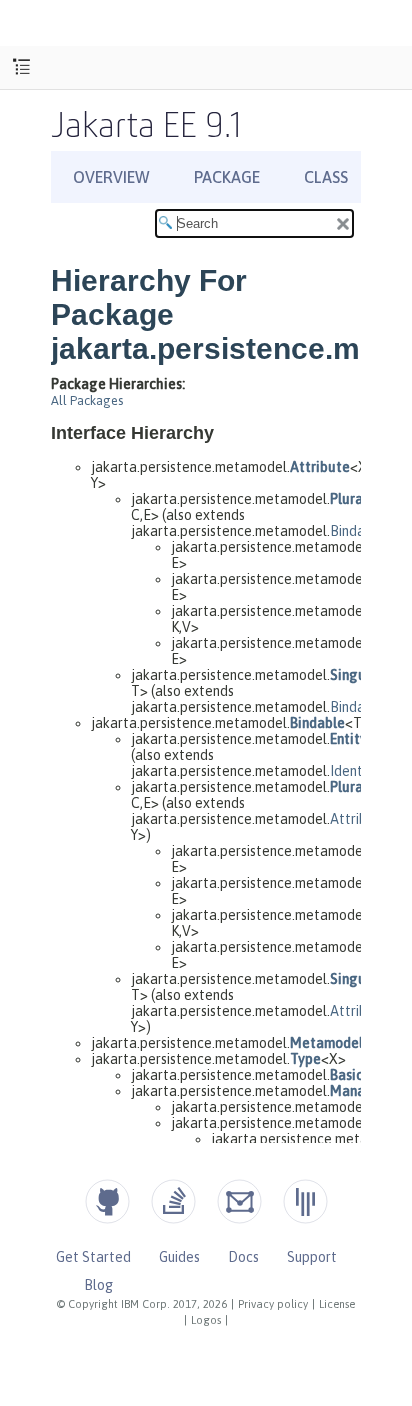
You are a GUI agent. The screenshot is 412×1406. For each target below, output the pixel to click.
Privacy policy (273, 1304)
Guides (179, 1257)
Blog (98, 1285)
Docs (243, 1257)
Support (312, 1257)
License (337, 1304)
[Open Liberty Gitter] (305, 1201)
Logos (206, 1320)
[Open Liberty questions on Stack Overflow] (173, 1201)
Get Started (93, 1257)
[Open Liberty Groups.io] (239, 1201)
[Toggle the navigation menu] (21, 67)
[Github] (107, 1201)
